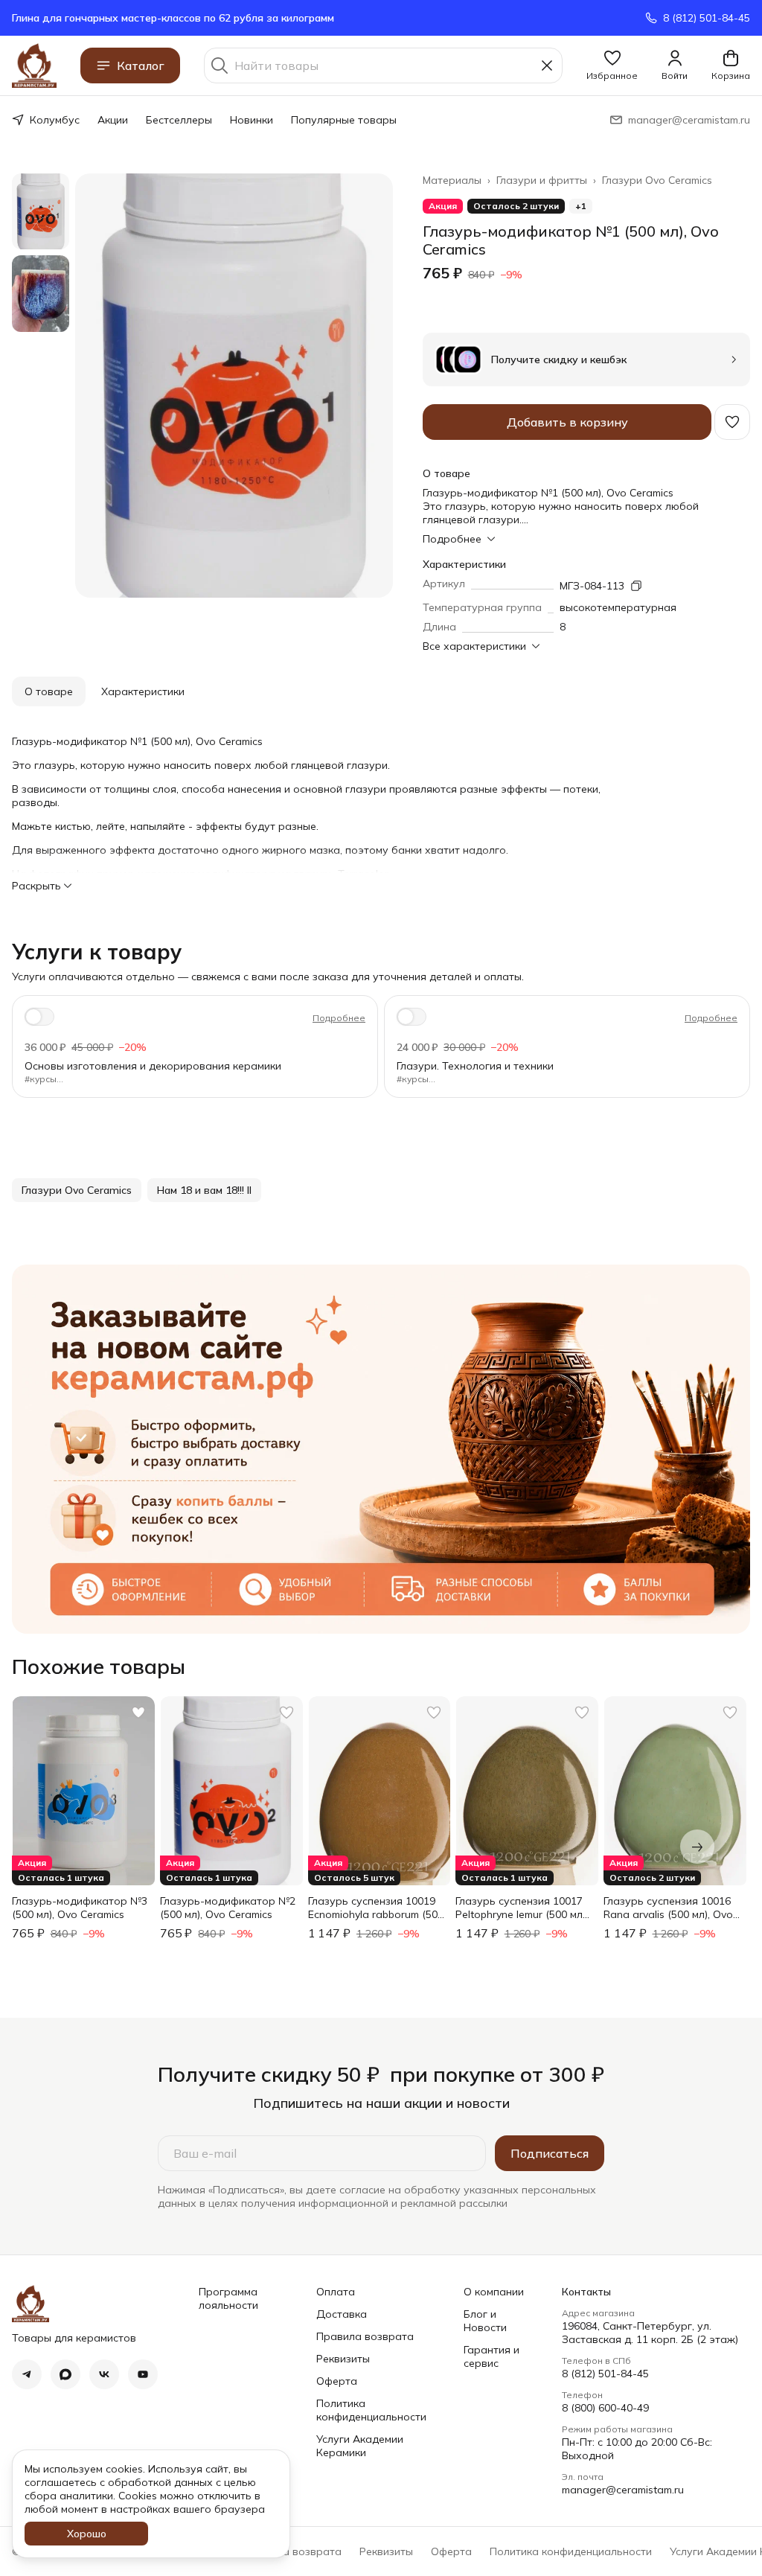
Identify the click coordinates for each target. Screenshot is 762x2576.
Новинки (252, 120)
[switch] (39, 1017)
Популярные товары (344, 120)
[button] (612, 65)
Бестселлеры (179, 120)
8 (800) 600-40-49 (605, 2408)
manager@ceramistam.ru (623, 2490)
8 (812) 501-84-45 (605, 2374)
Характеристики (143, 691)
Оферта (337, 2381)
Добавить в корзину (567, 422)
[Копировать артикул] (636, 586)
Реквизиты (343, 2359)
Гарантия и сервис (492, 2356)
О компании (494, 2292)
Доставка (342, 2314)
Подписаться (550, 2153)
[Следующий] (697, 1847)
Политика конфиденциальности (371, 2410)
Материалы (452, 180)
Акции (113, 120)
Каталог (141, 65)
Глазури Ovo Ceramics (657, 180)
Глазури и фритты (542, 180)
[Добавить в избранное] (732, 422)
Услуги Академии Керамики (360, 2446)
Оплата (336, 2292)
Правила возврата (365, 2336)
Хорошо (87, 2534)
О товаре (49, 691)
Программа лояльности (228, 2298)
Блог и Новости (485, 2321)
